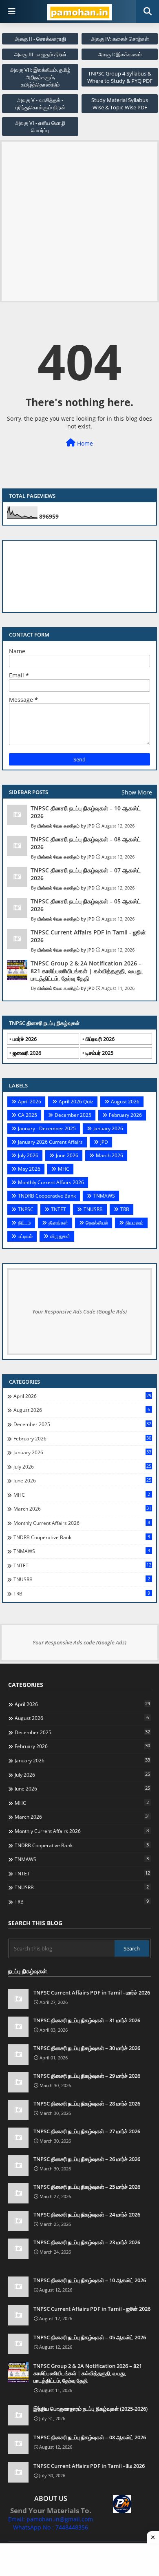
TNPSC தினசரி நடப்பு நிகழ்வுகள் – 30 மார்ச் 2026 (87, 2048)
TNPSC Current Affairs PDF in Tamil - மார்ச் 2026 (92, 1992)
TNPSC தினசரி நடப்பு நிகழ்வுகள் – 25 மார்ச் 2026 (87, 2187)
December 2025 (73, 1115)
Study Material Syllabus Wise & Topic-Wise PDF (120, 104)
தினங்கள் (58, 1223)
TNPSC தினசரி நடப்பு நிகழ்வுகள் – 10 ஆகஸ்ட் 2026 (86, 812)
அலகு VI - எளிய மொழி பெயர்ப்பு (40, 126)
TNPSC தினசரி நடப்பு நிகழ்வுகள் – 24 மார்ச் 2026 (87, 2214)
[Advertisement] (79, 221)
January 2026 (108, 1128)
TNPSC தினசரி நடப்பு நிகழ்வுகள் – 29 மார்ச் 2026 (87, 2076)
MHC (64, 1169)
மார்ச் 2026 (25, 1039)
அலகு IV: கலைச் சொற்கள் (120, 39)
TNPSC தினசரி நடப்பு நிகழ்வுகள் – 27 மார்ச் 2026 (87, 2131)
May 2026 (29, 1169)
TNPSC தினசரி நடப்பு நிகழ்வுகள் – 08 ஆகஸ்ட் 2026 (86, 843)
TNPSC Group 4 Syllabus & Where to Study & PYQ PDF (120, 77)
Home (84, 443)
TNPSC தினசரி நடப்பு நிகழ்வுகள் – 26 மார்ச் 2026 (87, 2159)
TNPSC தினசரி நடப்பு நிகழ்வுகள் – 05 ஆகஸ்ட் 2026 (86, 905)
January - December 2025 (47, 1128)
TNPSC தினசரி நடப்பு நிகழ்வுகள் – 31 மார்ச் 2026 (87, 2020)
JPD (104, 1142)
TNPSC (26, 1209)
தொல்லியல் (97, 1223)
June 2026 (67, 1155)
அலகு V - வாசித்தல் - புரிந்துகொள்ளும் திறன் (40, 104)
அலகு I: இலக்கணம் (120, 54)
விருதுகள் (60, 1236)
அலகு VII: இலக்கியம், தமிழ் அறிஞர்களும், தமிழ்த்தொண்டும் (40, 77)
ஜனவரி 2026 (27, 1053)
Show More (137, 792)
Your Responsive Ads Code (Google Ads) (79, 1311)
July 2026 (28, 1155)
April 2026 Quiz (76, 1102)
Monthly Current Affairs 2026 (51, 1182)
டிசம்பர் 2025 (99, 1053)
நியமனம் (135, 1223)
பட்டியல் (25, 1236)
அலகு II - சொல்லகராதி (40, 39)
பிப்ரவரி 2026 (100, 1039)
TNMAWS (104, 1196)
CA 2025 (28, 1115)
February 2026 (125, 1115)
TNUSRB (93, 1209)
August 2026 (125, 1102)
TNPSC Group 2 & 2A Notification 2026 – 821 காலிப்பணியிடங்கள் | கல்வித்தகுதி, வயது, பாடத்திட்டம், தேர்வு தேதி (87, 971)
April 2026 (30, 1102)
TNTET (59, 1209)
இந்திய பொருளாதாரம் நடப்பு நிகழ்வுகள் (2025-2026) (91, 2409)
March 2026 (109, 1155)
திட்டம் (24, 1223)
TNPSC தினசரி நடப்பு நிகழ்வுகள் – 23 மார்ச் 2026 (87, 2242)
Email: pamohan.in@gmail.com (51, 2519)
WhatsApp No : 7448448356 (51, 2527)
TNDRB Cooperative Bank (47, 1196)
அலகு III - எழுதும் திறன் (40, 54)
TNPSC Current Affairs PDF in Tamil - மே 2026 (89, 2466)
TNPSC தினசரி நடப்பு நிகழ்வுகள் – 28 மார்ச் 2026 (87, 2103)
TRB (125, 1209)
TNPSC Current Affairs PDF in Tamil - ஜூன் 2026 (88, 936)
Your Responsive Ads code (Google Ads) (79, 1642)
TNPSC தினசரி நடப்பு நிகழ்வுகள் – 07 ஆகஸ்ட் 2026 (86, 874)
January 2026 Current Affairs (50, 1142)
